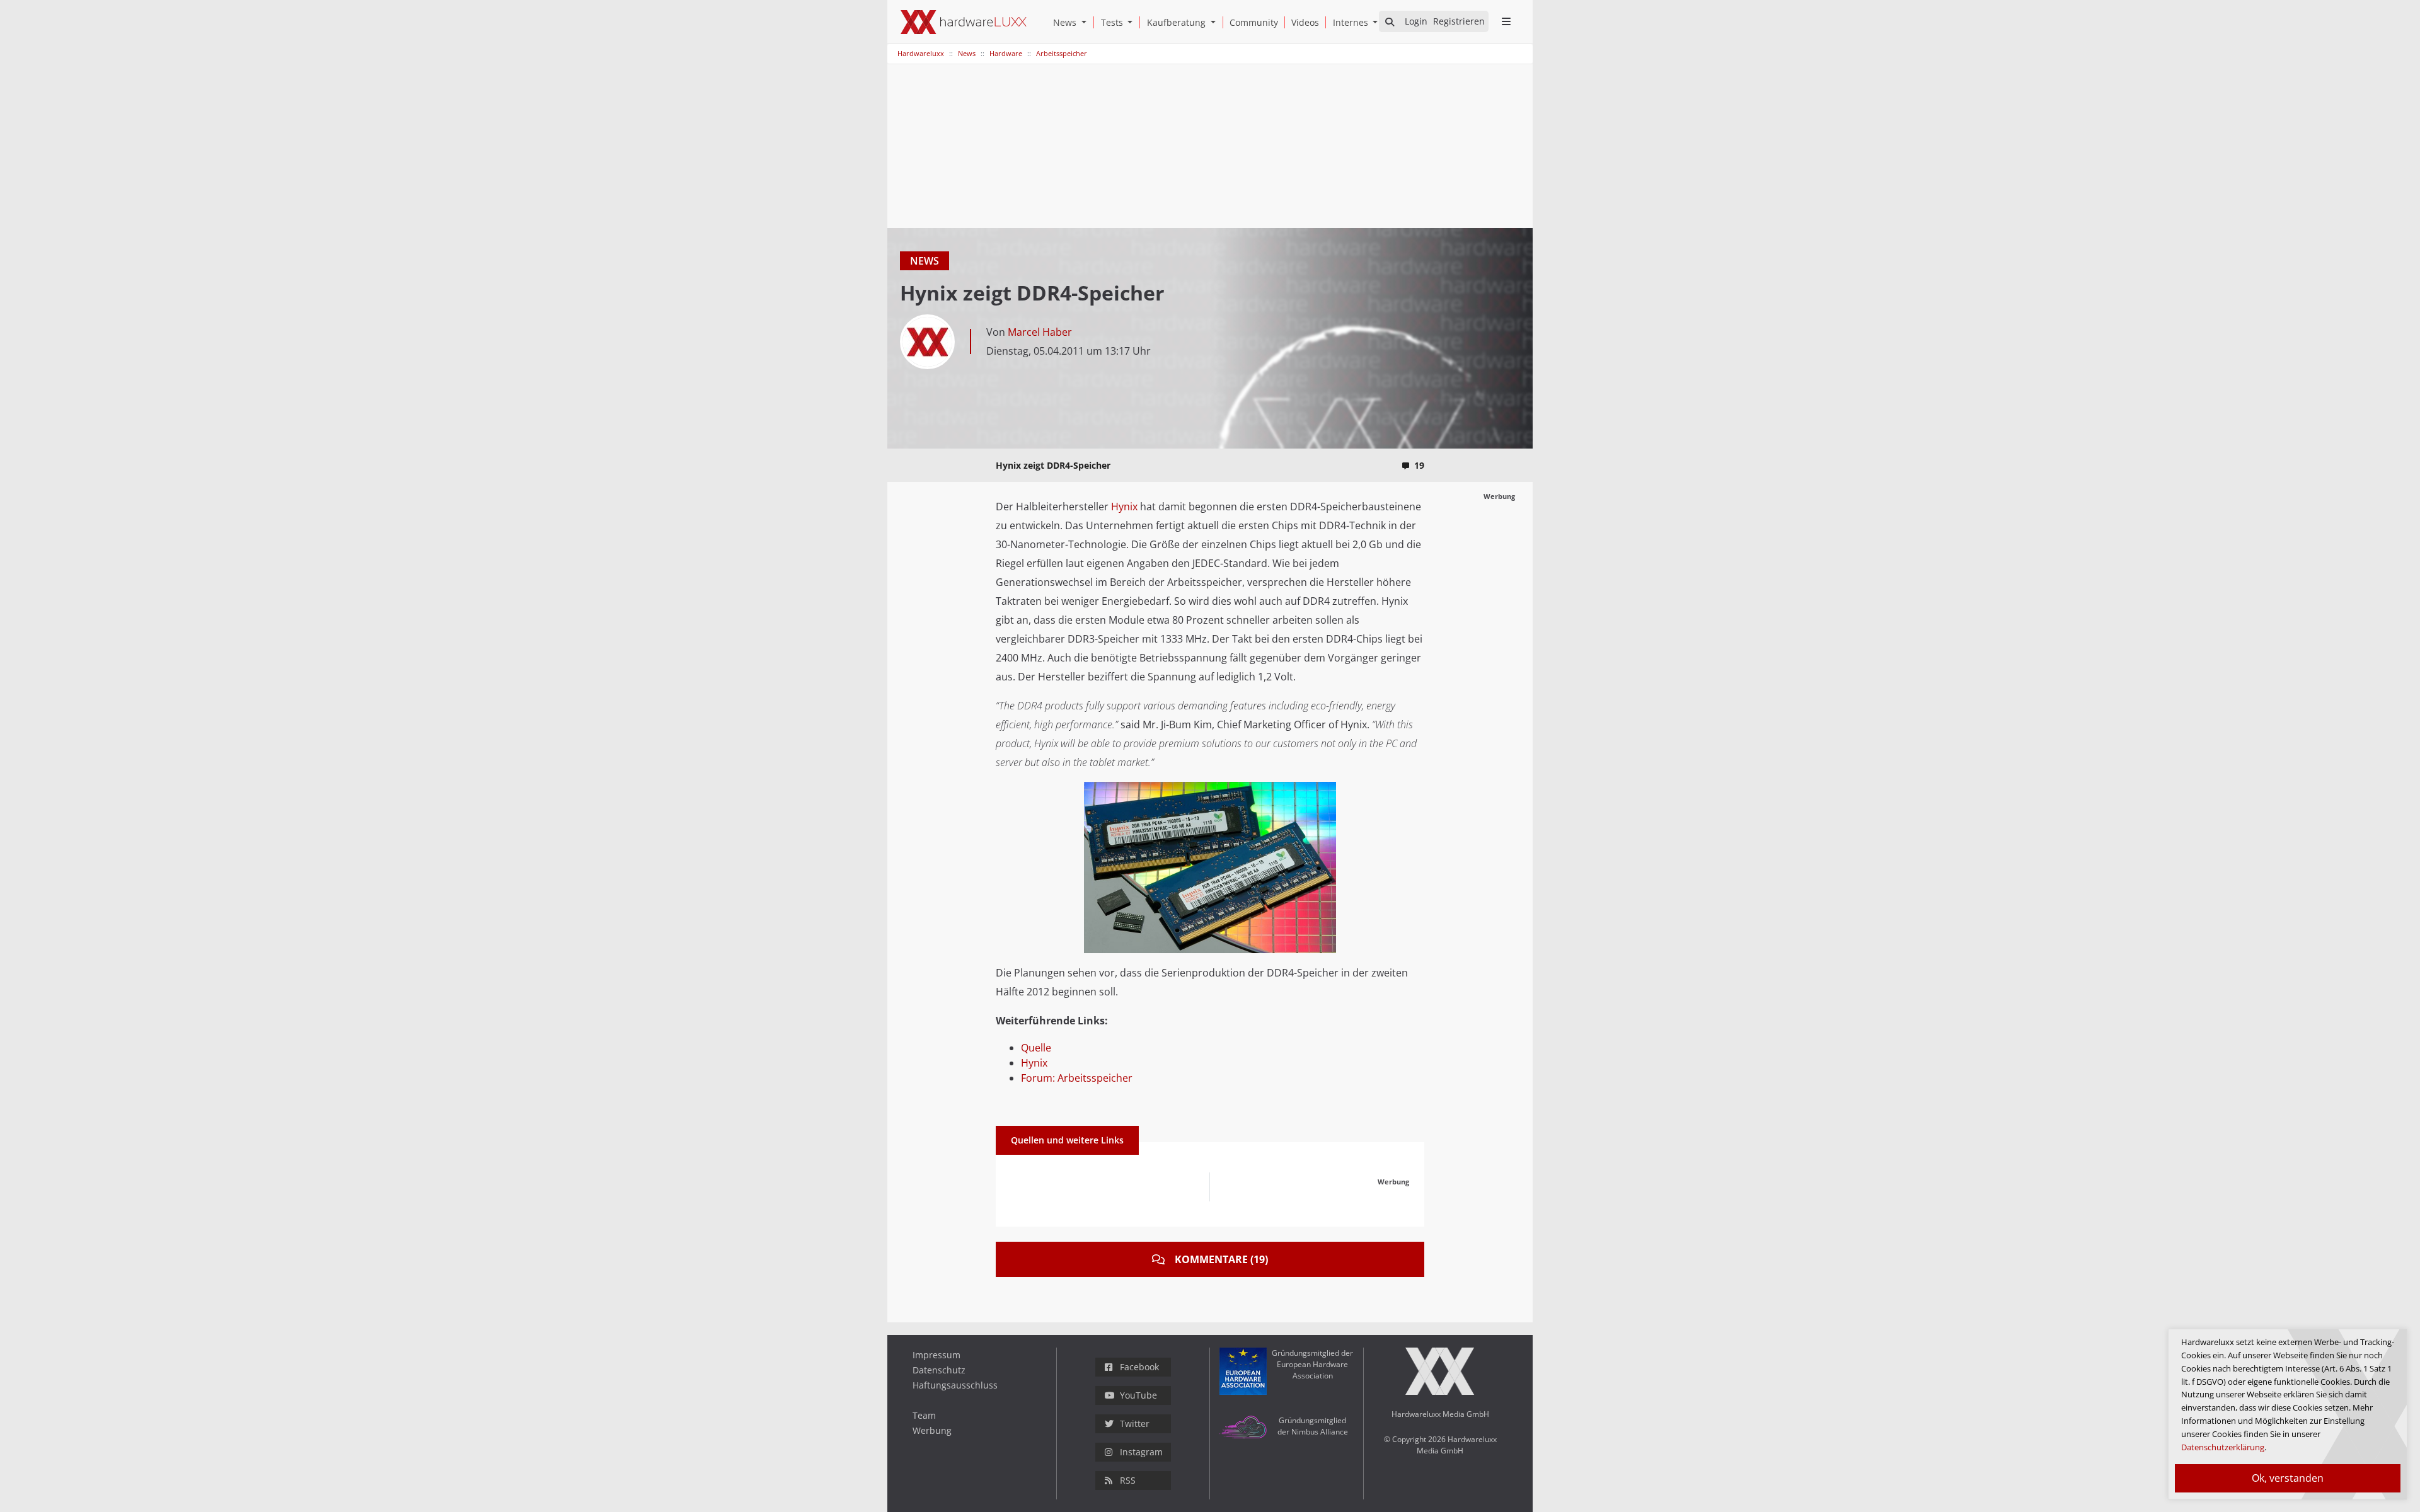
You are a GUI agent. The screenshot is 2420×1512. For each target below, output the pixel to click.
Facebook (1139, 1367)
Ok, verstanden (2288, 1478)
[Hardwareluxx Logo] (964, 22)
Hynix (1124, 507)
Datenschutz (939, 1370)
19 (1419, 465)
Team (924, 1415)
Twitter (1135, 1423)
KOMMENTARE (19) (1221, 1259)
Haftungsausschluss (955, 1385)
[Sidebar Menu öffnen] (1506, 21)
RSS (1128, 1480)
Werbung (932, 1430)
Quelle (1036, 1048)
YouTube (1138, 1395)
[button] (1086, 22)
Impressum (936, 1355)
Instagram (1141, 1452)
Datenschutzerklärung (2223, 1447)
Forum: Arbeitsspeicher (1077, 1078)
